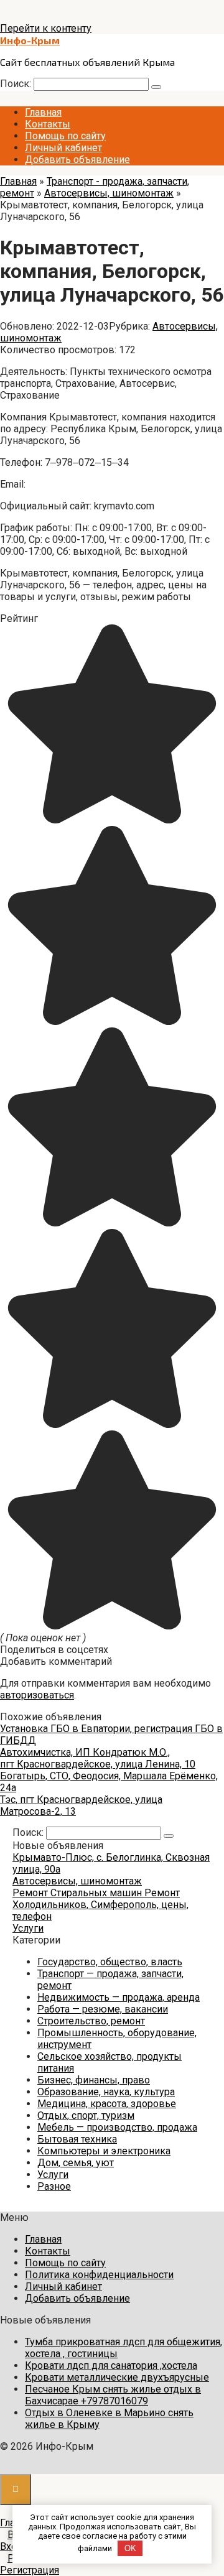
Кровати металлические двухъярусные (117, 2377)
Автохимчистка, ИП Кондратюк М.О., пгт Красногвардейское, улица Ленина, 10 (98, 1758)
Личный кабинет (63, 148)
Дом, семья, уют (76, 2163)
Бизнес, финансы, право (94, 2080)
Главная (43, 112)
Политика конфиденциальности (99, 2275)
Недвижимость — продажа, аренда (119, 1997)
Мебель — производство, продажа (117, 2127)
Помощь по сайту (65, 136)
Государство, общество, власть (110, 1962)
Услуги (28, 1928)
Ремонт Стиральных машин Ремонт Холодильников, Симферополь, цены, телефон (100, 1905)
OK (130, 2548)
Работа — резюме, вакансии (103, 2009)
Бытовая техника (77, 2139)
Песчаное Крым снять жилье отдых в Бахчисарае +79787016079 (113, 2395)
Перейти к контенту (46, 28)
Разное (54, 2186)
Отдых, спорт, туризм (86, 2115)
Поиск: (17, 84)
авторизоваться (37, 1695)
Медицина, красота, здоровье (107, 2104)
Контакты (48, 124)
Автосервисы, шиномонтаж (77, 1881)
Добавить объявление (77, 160)
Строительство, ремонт (91, 2021)
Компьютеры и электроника (104, 2151)
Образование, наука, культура (106, 2092)
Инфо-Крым (30, 40)
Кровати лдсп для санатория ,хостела (111, 2365)
